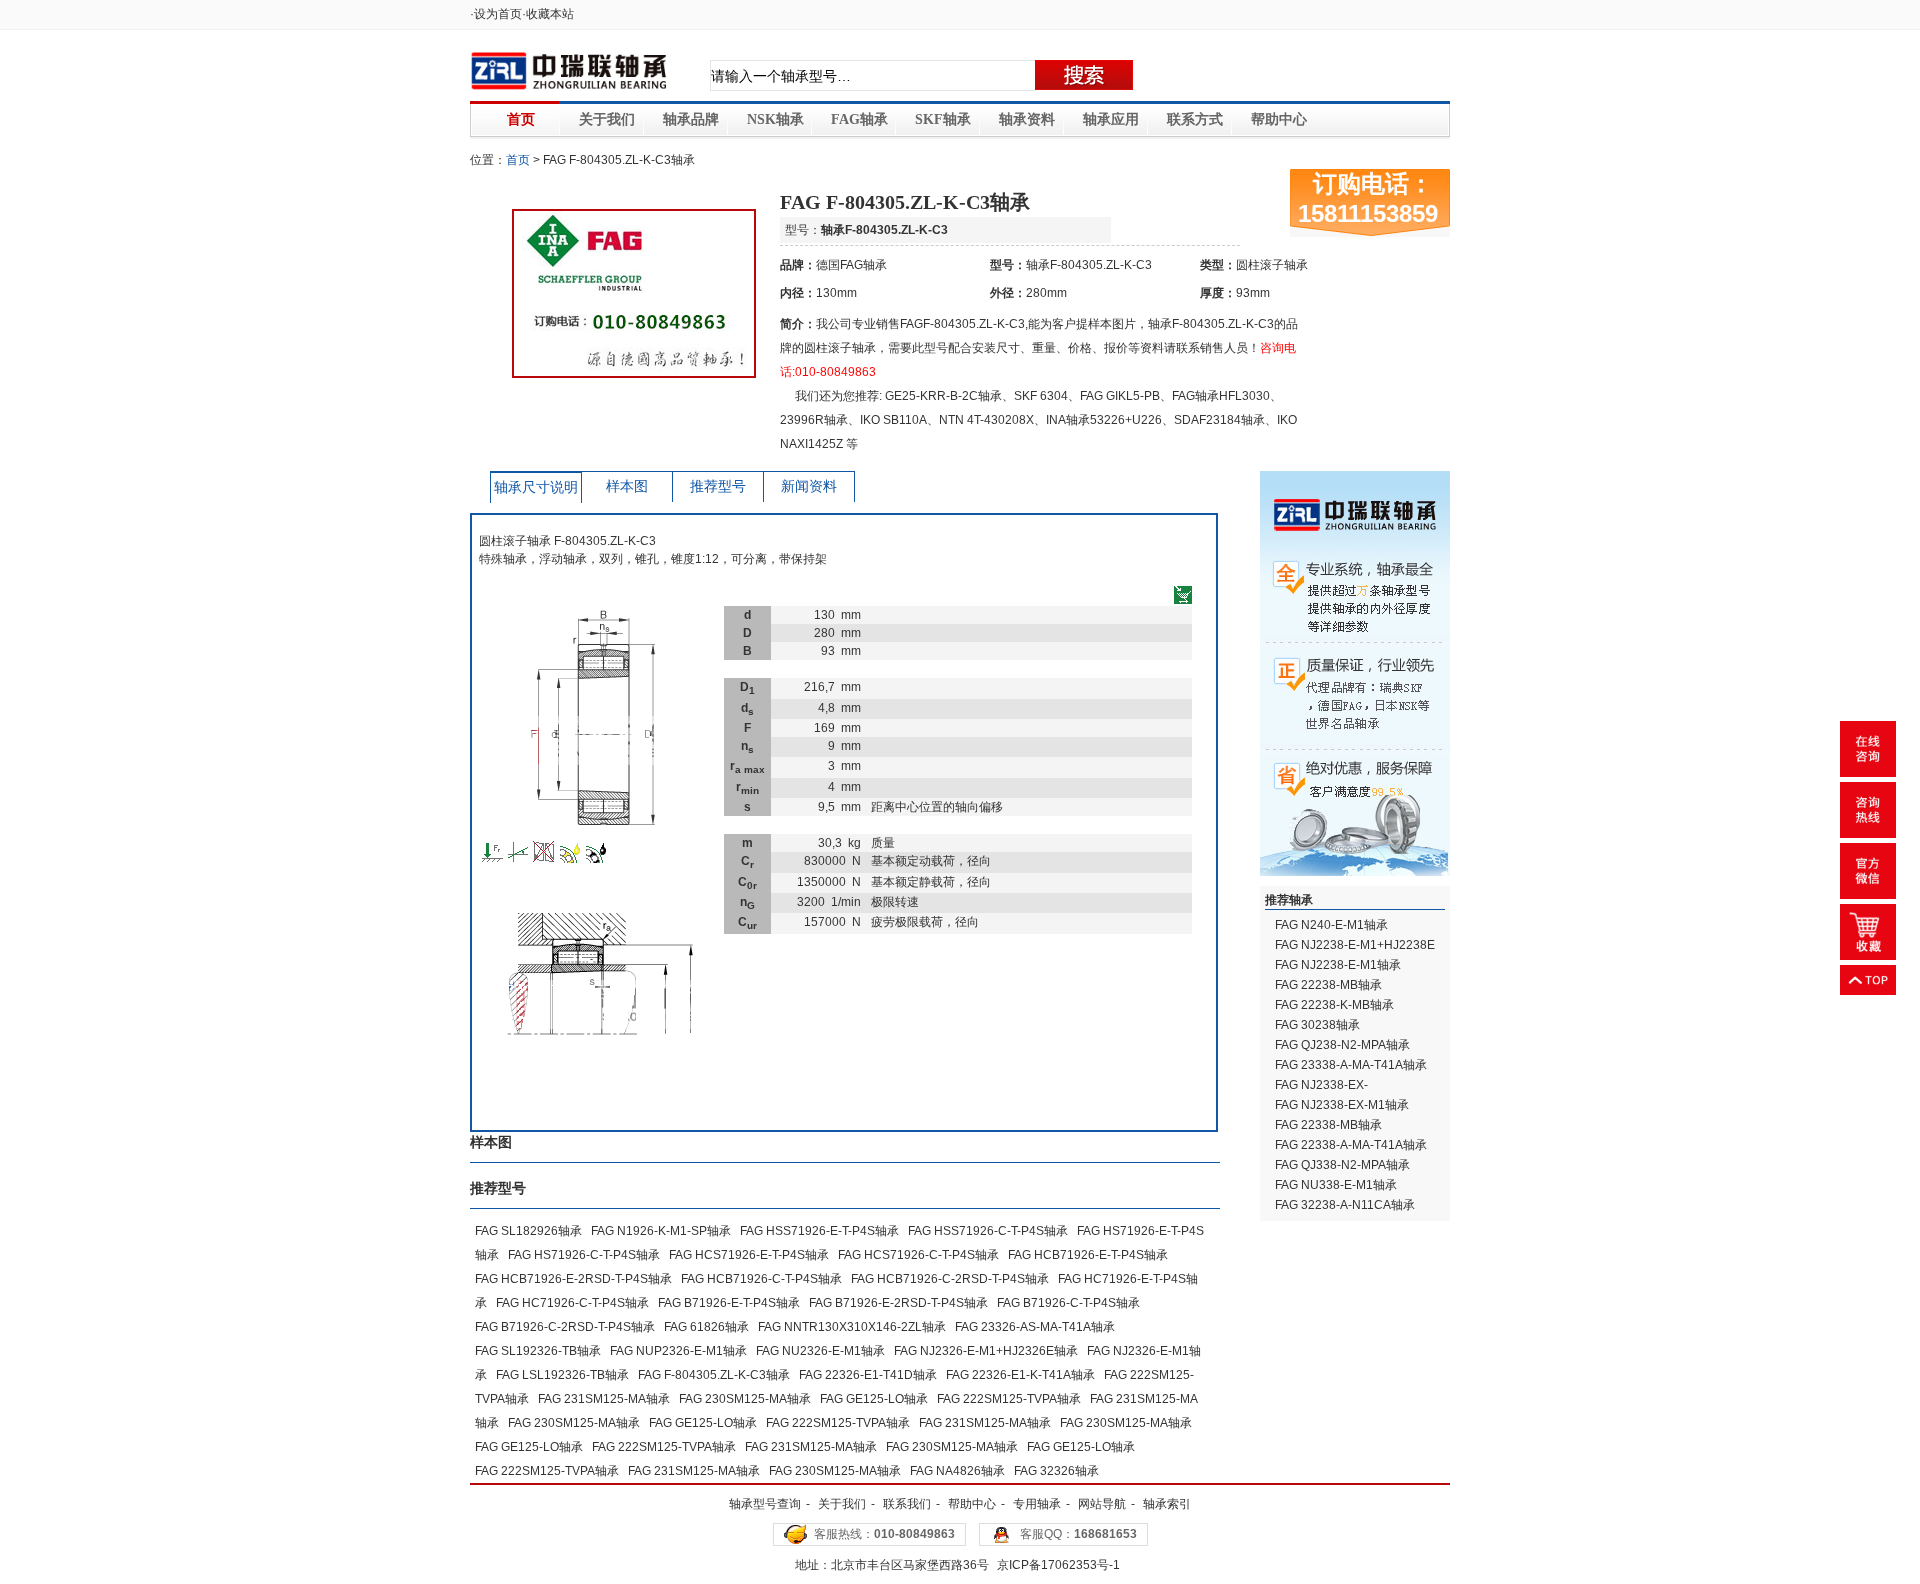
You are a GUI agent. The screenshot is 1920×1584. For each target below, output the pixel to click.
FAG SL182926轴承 (528, 1231)
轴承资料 (1027, 119)
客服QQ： (1078, 1534)
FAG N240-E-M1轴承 (1331, 925)
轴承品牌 (691, 119)
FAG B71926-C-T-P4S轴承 (1068, 1303)
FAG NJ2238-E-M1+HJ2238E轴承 (1355, 954)
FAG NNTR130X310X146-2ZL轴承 (852, 1327)
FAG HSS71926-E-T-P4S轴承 (819, 1231)
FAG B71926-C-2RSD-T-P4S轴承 (565, 1327)
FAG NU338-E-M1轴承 (1336, 1185)
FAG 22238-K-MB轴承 (1334, 1005)
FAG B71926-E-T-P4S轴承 (729, 1303)
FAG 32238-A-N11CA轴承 (1345, 1205)
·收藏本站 (548, 14)
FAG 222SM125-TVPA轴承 (1009, 1399)
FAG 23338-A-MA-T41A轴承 (1351, 1065)
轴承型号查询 (765, 1504)
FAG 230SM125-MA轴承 (745, 1399)
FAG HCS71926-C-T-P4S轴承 (918, 1255)
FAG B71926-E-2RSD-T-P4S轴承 (898, 1303)
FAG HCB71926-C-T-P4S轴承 (761, 1279)
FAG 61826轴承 (706, 1327)
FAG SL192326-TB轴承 (538, 1351)
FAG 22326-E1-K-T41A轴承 (1020, 1375)
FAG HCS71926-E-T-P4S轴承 (749, 1255)
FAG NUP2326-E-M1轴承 (678, 1351)
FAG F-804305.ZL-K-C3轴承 (714, 1375)
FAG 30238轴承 (1317, 1025)
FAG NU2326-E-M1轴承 (820, 1351)
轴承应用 (1111, 119)
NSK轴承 (775, 119)
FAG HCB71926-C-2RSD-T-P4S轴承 (950, 1279)
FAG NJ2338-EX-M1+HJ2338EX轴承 (1328, 1094)
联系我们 (907, 1504)
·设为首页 (496, 14)
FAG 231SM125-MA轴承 (604, 1399)
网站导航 (1102, 1504)
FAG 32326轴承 (1056, 1471)
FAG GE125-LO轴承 (874, 1399)
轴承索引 (1167, 1504)
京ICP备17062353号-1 (1058, 1565)
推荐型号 (718, 486)
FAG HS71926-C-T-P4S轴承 (584, 1255)
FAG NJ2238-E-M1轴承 (1338, 965)
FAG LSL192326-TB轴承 (562, 1375)
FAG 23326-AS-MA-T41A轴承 (1035, 1327)
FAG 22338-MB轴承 (1328, 1125)
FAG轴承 (859, 119)
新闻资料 (809, 486)
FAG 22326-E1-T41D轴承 (868, 1375)
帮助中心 (1279, 119)
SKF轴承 (943, 119)
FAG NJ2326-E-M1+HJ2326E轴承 (986, 1351)
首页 (521, 119)
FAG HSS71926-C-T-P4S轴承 (988, 1231)
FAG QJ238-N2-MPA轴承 (1342, 1045)
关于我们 (607, 119)
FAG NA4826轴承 (957, 1471)
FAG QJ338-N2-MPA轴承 (1342, 1165)
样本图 (627, 486)
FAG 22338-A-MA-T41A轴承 (1351, 1145)
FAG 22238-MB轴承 (1328, 985)
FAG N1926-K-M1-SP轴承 (661, 1231)
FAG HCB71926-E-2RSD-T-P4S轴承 (573, 1279)
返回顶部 (1868, 980)
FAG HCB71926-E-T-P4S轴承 (1088, 1255)
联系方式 (1195, 119)
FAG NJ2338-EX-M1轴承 (1342, 1105)
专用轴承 (1037, 1504)
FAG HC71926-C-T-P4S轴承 (572, 1303)
